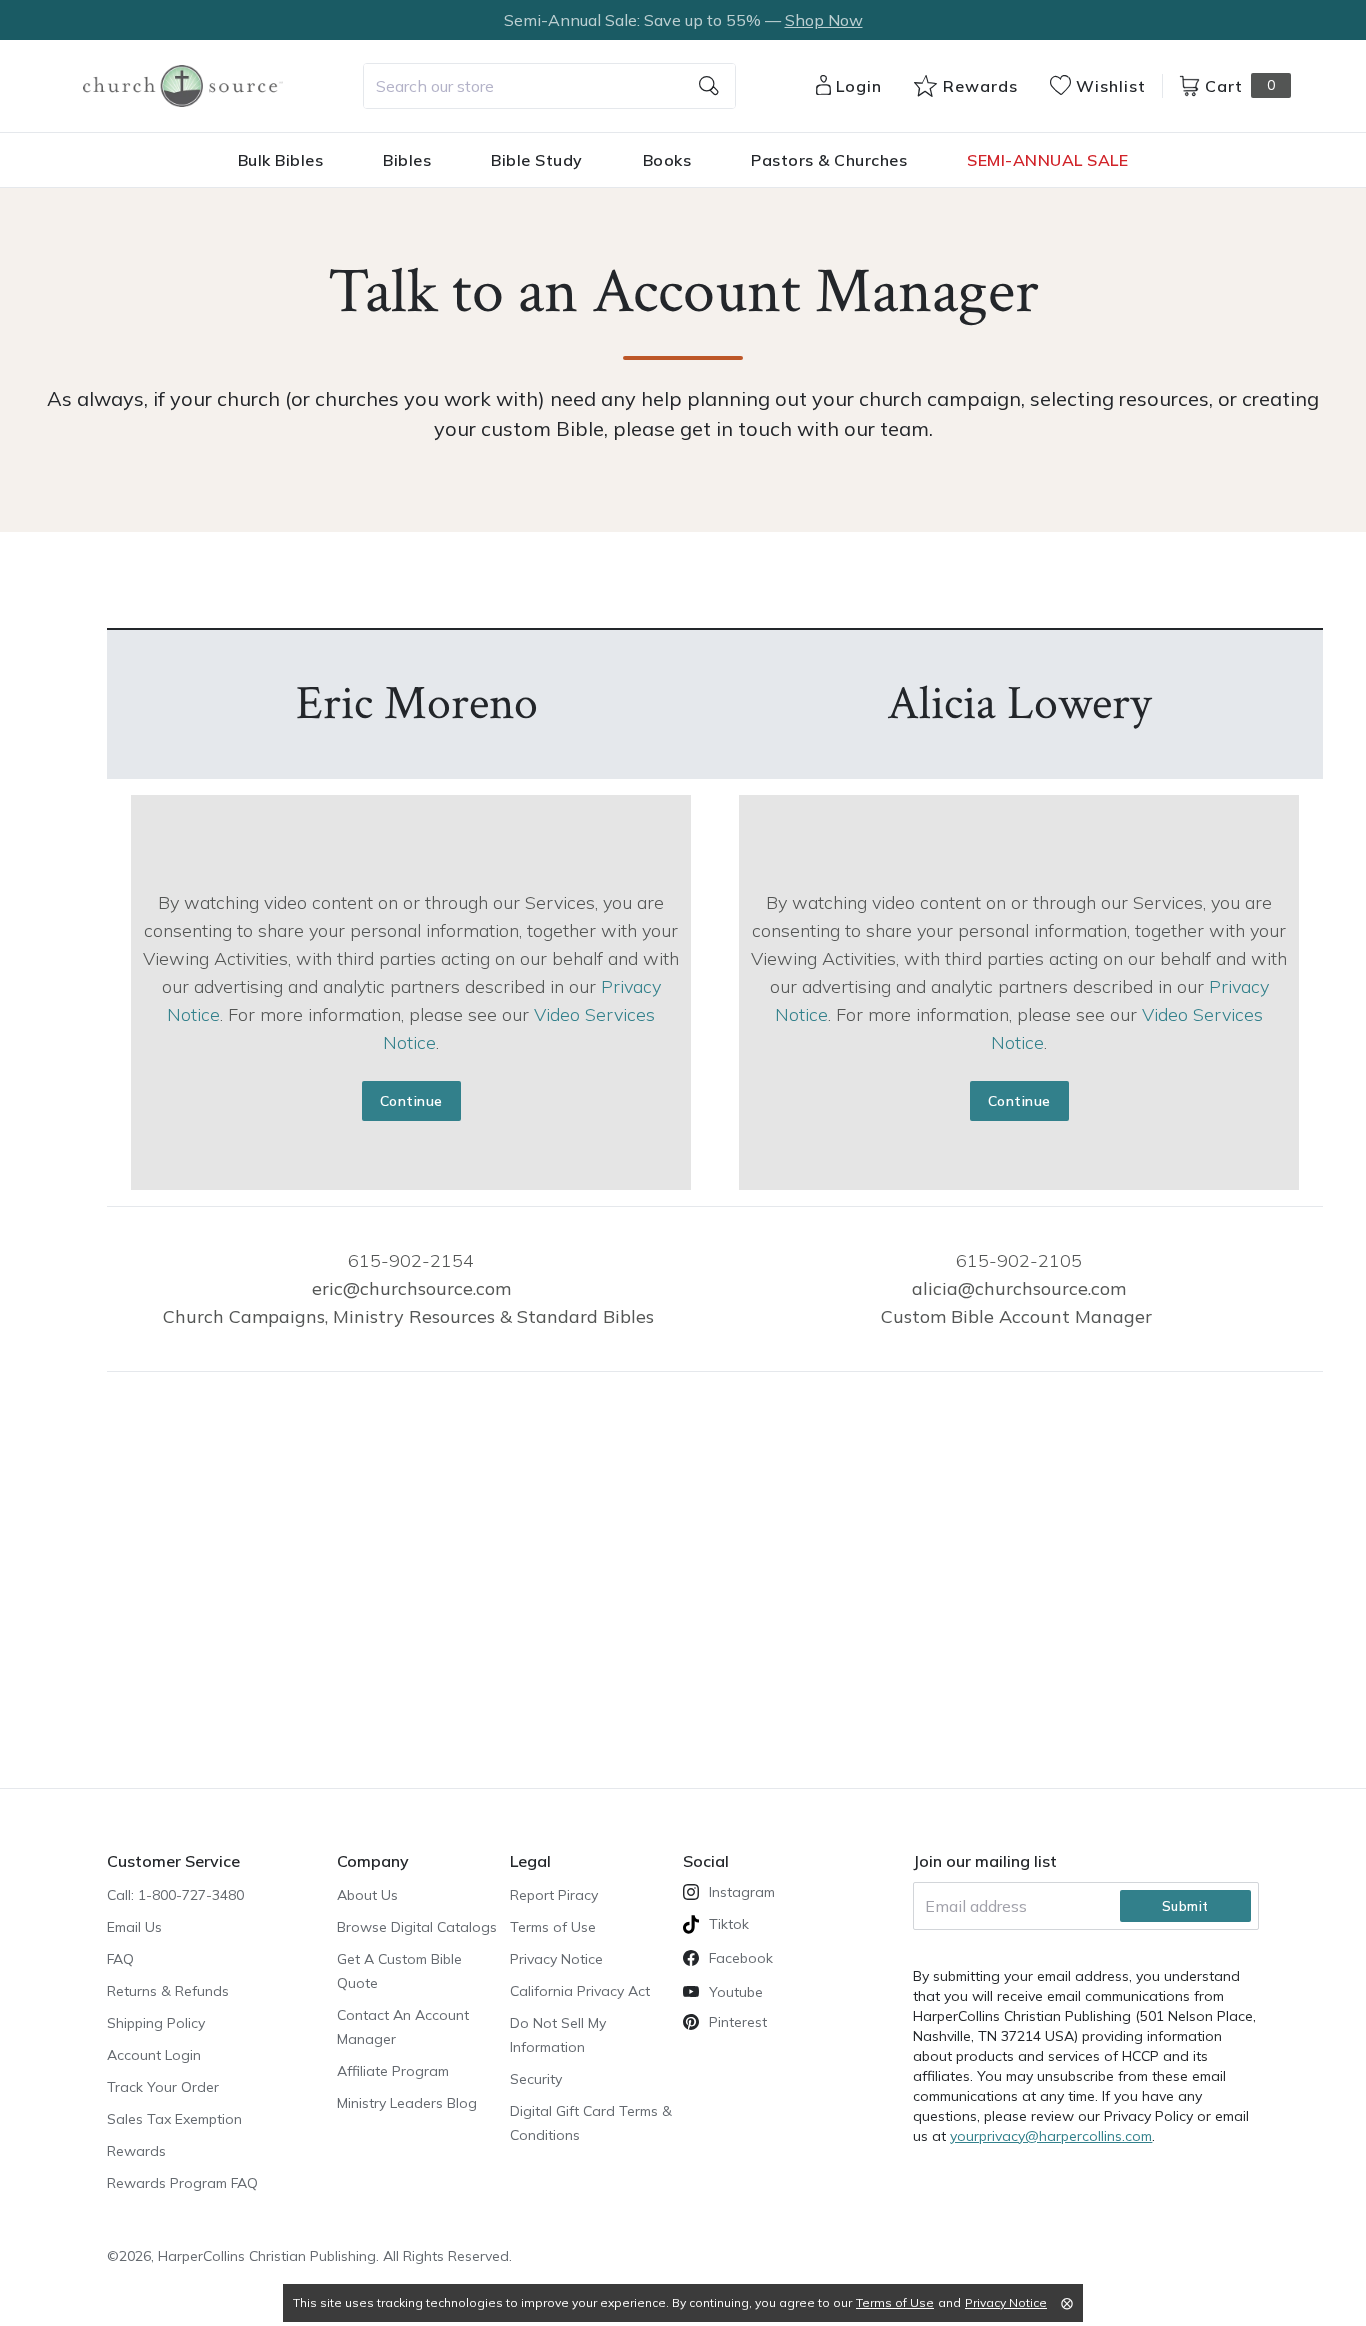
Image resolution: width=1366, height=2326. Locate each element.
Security (536, 2079)
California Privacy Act (580, 1991)
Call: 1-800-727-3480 (175, 1895)
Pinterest (738, 2022)
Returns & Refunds (168, 1991)
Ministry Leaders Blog (407, 2103)
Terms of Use (553, 1927)
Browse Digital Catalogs (417, 1927)
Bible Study (537, 160)
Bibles (407, 160)
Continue (411, 1101)
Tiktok (729, 1924)
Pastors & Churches (829, 160)
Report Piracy (554, 1895)
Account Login (154, 2055)
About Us (367, 1895)
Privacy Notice (556, 1959)
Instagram (742, 1892)
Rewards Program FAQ (182, 2183)
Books (667, 160)
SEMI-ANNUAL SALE (1047, 160)
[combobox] (549, 86)
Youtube (736, 1992)
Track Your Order (163, 2087)
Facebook (741, 1958)
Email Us (134, 1927)
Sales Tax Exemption (174, 2119)
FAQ (120, 1959)
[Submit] (709, 86)
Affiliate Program (393, 2071)
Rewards (136, 2151)
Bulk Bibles (281, 160)
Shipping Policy (156, 2023)
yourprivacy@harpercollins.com (1051, 2136)
